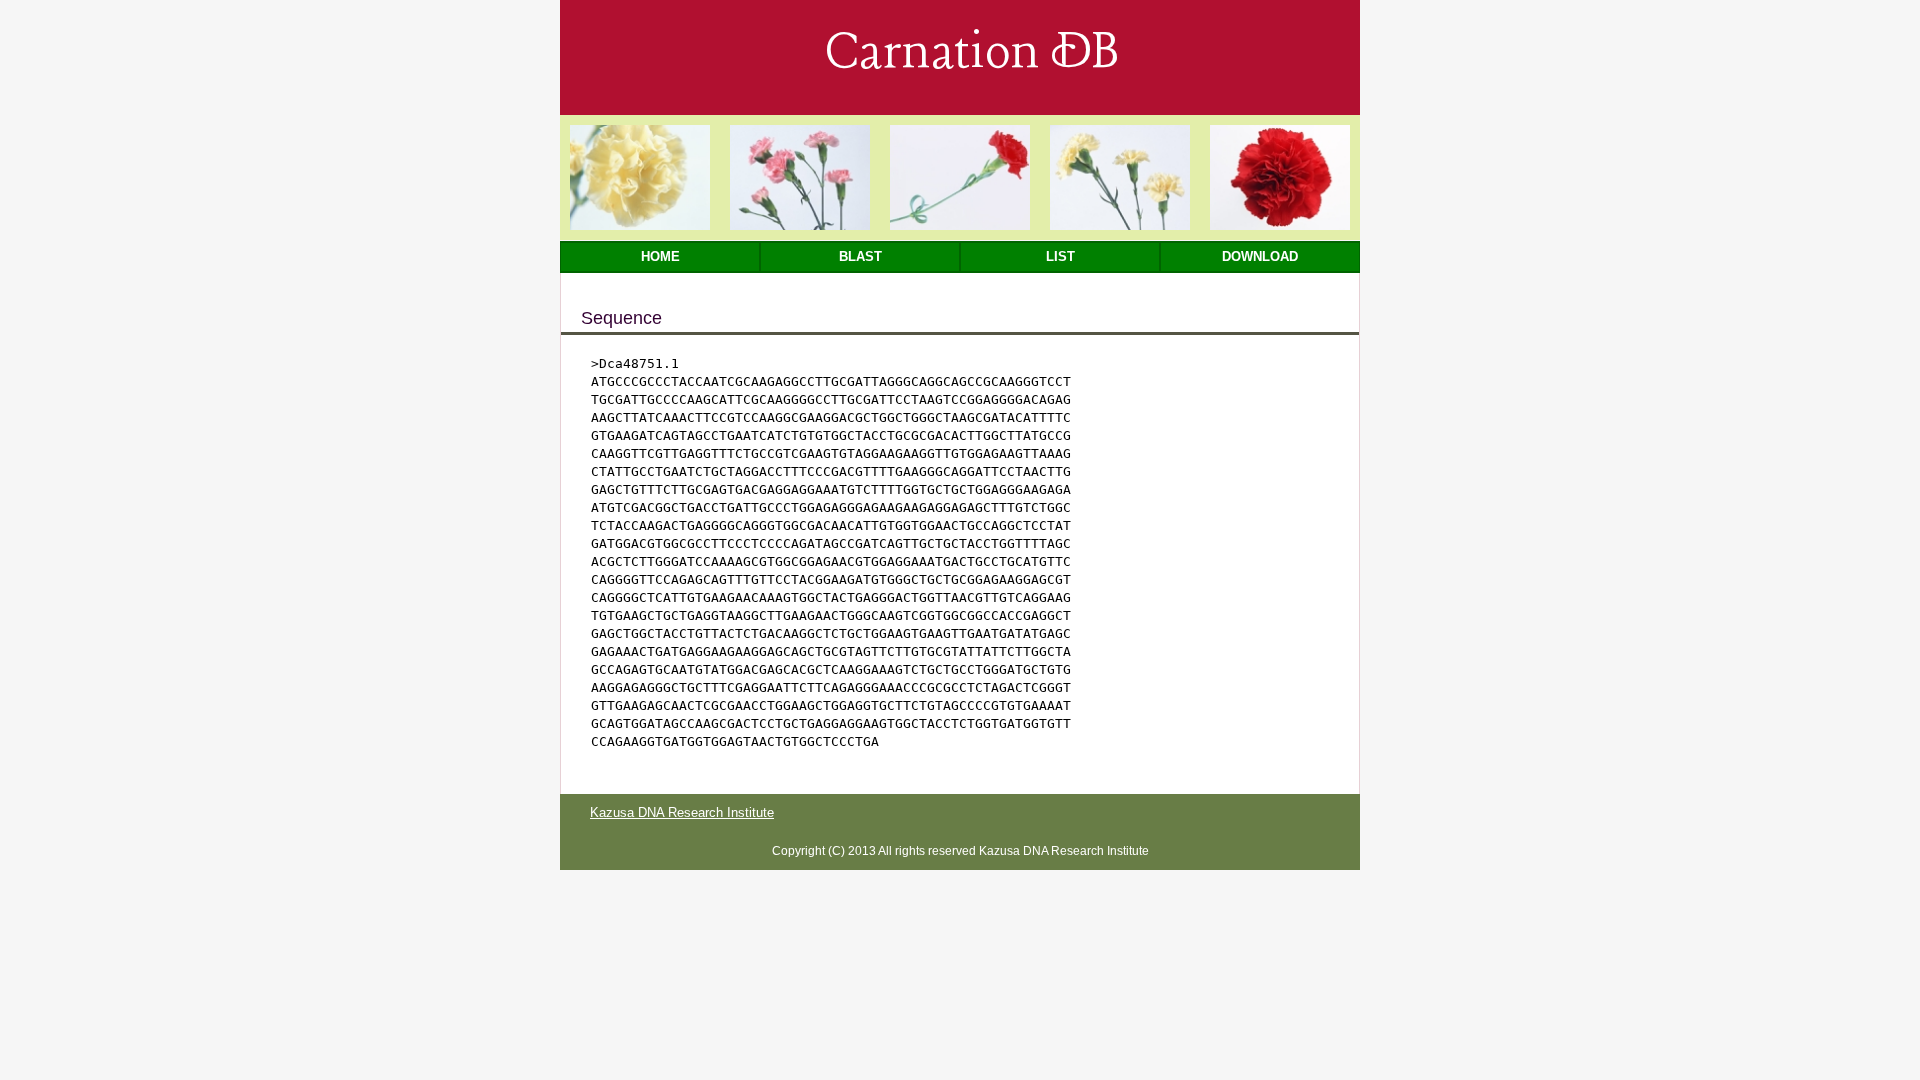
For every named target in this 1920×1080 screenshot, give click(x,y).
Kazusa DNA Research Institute (682, 812)
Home (660, 256)
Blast (860, 256)
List (1060, 256)
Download (1260, 256)
